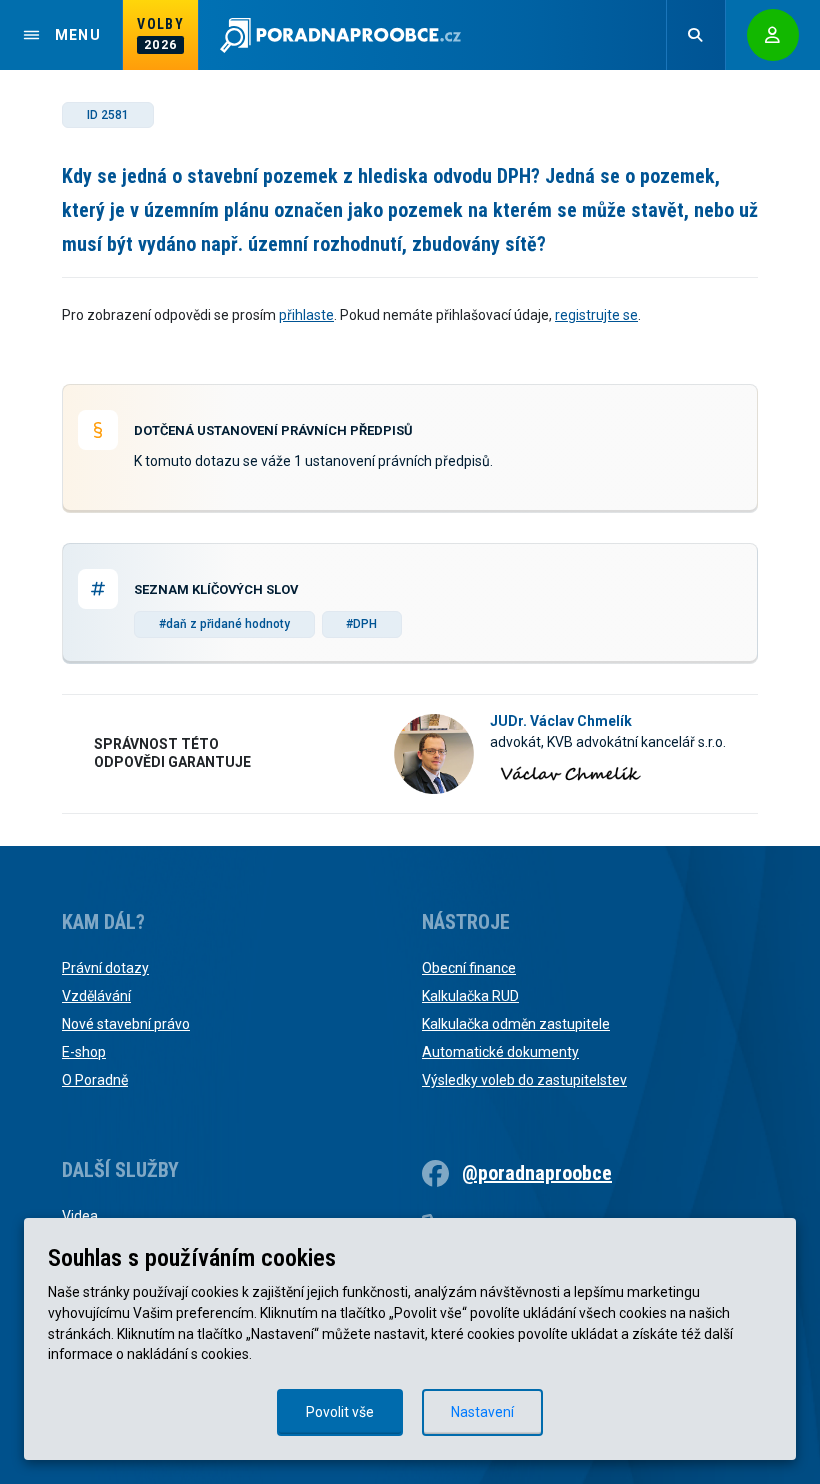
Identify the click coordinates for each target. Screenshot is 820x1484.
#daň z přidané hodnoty (224, 624)
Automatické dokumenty (500, 1052)
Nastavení (482, 1412)
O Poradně (95, 1080)
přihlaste (306, 315)
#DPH (361, 624)
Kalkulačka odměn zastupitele (516, 1024)
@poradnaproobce (537, 1173)
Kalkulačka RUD (470, 996)
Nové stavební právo (126, 1024)
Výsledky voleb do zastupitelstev (524, 1080)
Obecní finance (469, 968)
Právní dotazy (105, 968)
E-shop (84, 1052)
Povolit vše (340, 1412)
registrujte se (596, 315)
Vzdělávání (96, 996)
